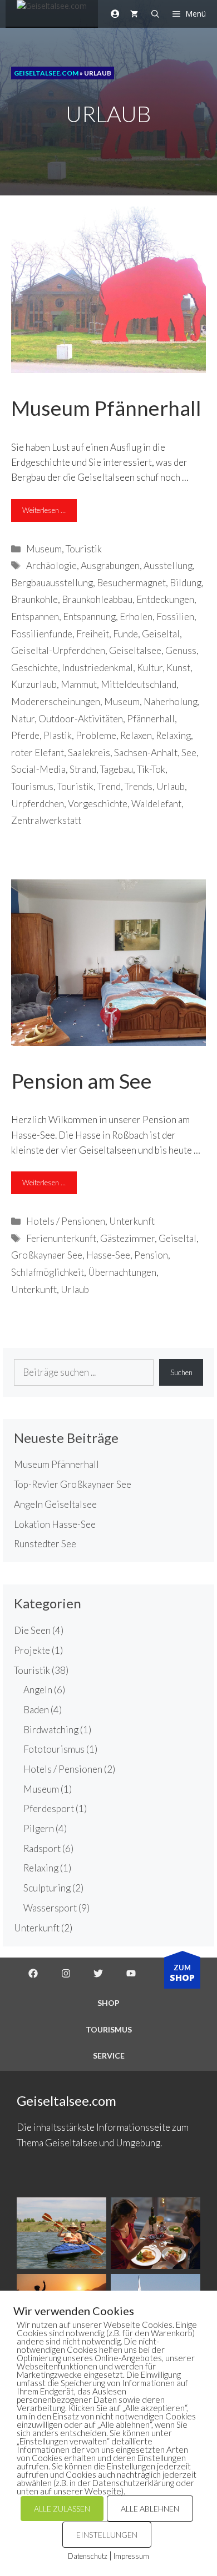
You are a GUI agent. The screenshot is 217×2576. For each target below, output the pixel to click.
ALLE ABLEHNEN (150, 2509)
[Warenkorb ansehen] (134, 14)
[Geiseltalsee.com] (52, 14)
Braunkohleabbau (97, 599)
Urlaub (171, 786)
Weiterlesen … (44, 510)
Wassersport (50, 1908)
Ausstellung (168, 565)
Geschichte (34, 668)
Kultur (150, 668)
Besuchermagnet (131, 583)
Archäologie (51, 565)
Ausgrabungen (110, 565)
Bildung (186, 583)
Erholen (136, 617)
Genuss (181, 650)
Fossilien (175, 617)
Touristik (84, 549)
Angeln (38, 1690)
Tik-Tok (151, 769)
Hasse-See (108, 1255)
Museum (44, 549)
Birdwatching (51, 1730)
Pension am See (82, 1081)
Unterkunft (132, 1221)
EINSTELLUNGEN (107, 2535)
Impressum (131, 2556)
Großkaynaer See (47, 1255)
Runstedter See (45, 1544)
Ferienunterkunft (61, 1238)
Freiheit (93, 634)
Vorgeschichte (98, 804)
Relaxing (173, 735)
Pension (151, 1255)
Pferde (25, 735)
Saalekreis (89, 753)
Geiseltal (161, 634)
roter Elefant (38, 753)
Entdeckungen (165, 599)
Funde (125, 634)
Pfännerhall (151, 719)
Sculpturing (47, 1888)
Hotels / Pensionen (66, 1221)
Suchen (181, 1372)
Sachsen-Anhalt (146, 753)
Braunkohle (34, 599)
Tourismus (32, 786)
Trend (109, 786)
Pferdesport (49, 1808)
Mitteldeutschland (139, 684)
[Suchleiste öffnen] (155, 14)
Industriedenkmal (97, 668)
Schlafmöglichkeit (48, 1272)
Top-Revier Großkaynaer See (73, 1484)
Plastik (58, 735)
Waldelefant (156, 804)
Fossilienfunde (42, 634)
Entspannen (35, 617)
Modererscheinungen (56, 701)
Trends (139, 786)
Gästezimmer (127, 1238)
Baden (36, 1710)
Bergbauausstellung (52, 583)
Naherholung (171, 701)
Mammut (79, 684)
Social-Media (38, 769)
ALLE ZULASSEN (62, 2509)
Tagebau (117, 769)
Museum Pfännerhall (106, 408)
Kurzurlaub (34, 684)
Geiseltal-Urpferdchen (58, 650)
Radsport (42, 1848)
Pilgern (39, 1828)
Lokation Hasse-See (55, 1524)
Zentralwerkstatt (46, 820)
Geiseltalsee (135, 650)
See (189, 753)
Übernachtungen (122, 1272)
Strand (83, 769)
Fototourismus (54, 1749)
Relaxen (136, 735)
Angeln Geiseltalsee (55, 1504)
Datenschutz (88, 2556)
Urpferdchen (38, 804)
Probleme (96, 735)
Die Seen (32, 1630)
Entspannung (89, 617)
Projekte (32, 1650)
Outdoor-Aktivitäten (81, 719)
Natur (23, 719)
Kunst (178, 668)
